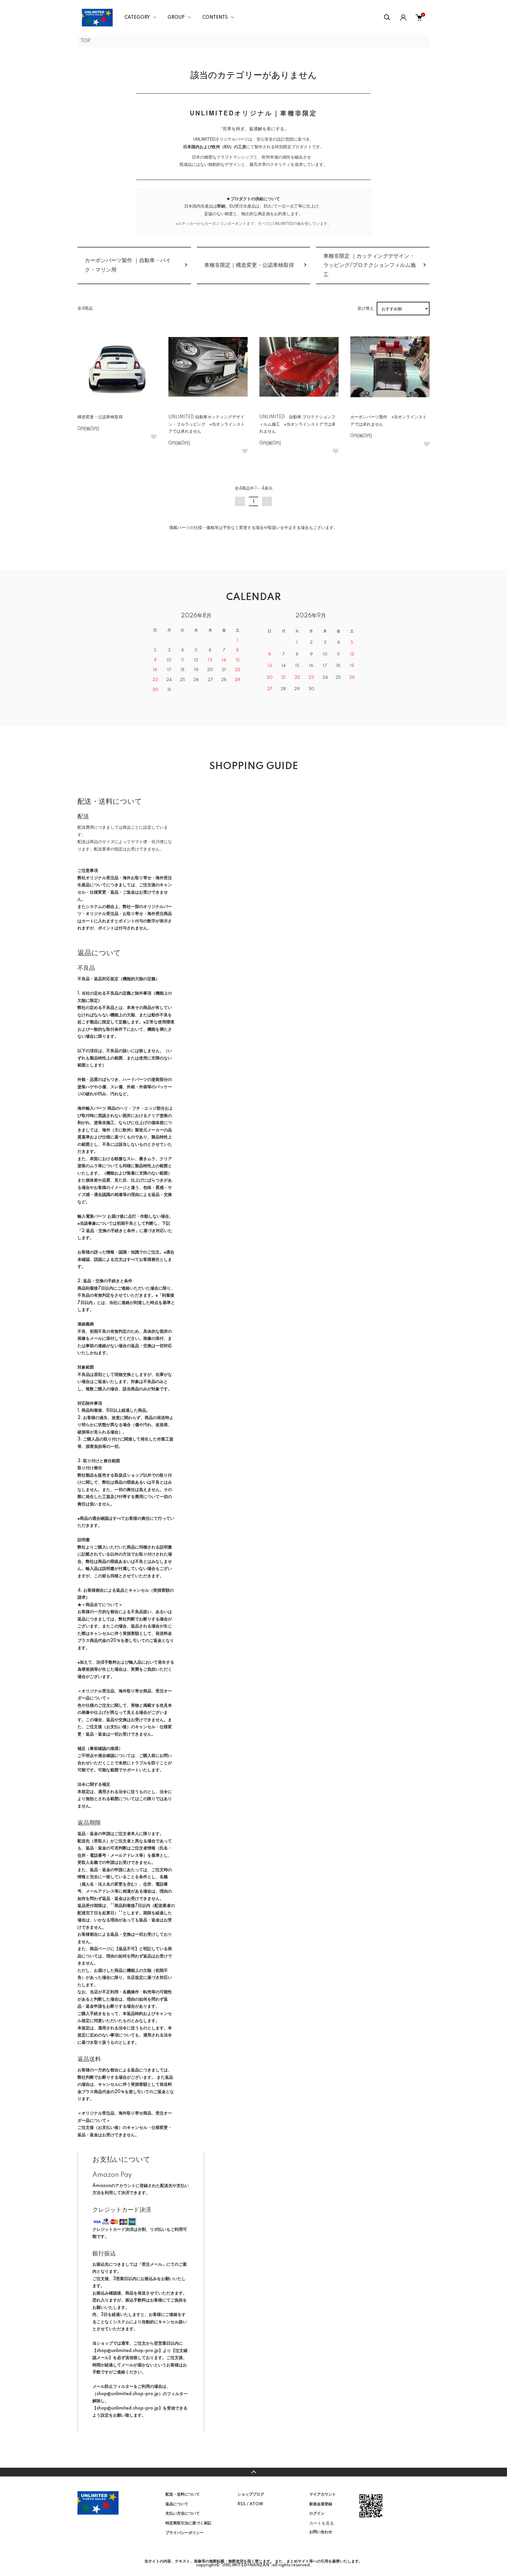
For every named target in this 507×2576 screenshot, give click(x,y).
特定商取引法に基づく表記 (188, 2523)
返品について (177, 2504)
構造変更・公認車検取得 (100, 417)
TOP (85, 41)
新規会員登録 (321, 2504)
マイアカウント (323, 2494)
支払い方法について (183, 2513)
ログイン (317, 2513)
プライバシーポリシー (185, 2533)
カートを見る (322, 2523)
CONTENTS (215, 18)
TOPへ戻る (253, 2472)
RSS (241, 2504)
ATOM (256, 2504)
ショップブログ (251, 2494)
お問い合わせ (321, 2532)
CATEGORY (137, 18)
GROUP (176, 18)
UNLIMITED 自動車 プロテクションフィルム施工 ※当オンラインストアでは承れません (298, 424)
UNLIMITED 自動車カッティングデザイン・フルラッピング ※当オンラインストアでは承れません (207, 424)
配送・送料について (183, 2494)
